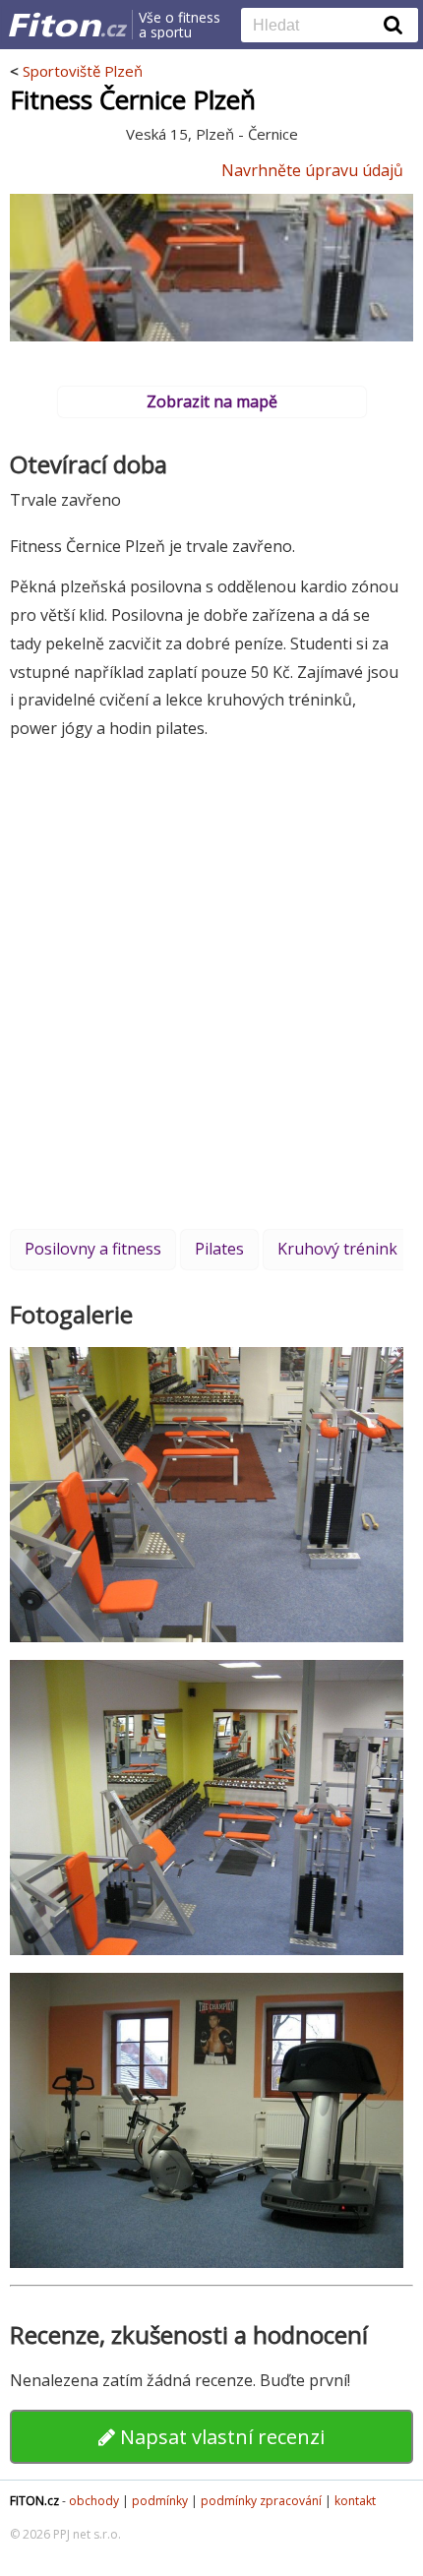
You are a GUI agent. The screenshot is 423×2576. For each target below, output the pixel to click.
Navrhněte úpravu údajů (312, 170)
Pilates (219, 1249)
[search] (315, 27)
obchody (94, 2501)
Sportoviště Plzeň (83, 71)
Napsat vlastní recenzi (220, 2437)
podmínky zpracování (261, 2501)
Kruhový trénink (337, 1249)
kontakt (355, 2501)
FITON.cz (34, 2501)
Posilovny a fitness (93, 1249)
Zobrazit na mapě (212, 401)
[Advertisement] (211, 984)
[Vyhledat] (393, 25)
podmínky (160, 2501)
